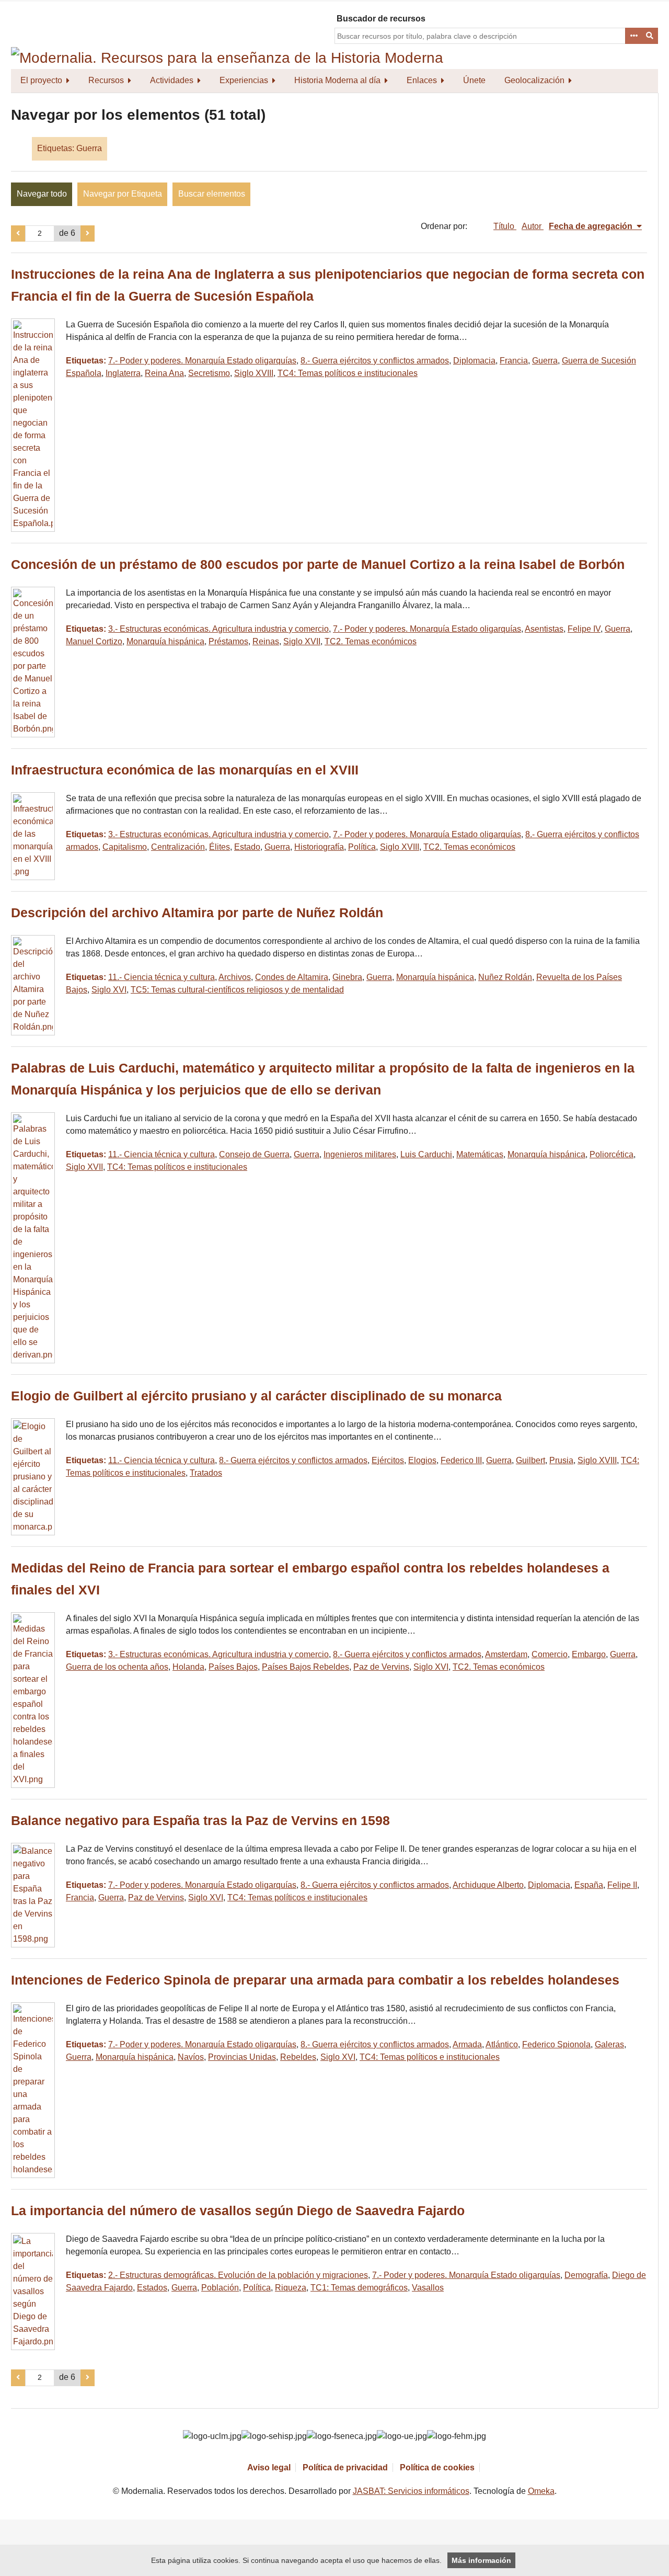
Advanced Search (633, 36)
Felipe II (622, 1885)
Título (505, 226)
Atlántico (502, 2044)
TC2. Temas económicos (371, 641)
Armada (467, 2044)
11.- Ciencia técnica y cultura (162, 977)
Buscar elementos (212, 194)
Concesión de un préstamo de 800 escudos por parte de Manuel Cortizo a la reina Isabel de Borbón (318, 565)
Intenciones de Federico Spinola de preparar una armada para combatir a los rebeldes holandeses (315, 1980)
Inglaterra (123, 373)
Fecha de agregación (592, 226)
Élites (220, 847)
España (589, 1885)
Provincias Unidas (242, 2057)
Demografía (586, 2275)
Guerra (545, 361)
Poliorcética (612, 1154)
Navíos (191, 2057)
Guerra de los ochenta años (117, 1667)
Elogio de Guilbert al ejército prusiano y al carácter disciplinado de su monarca (256, 1396)
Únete (474, 80)
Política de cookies (437, 2467)
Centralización (178, 847)
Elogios (422, 1460)
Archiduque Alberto (488, 1885)
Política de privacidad (345, 2467)
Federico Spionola (556, 2044)
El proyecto (41, 80)
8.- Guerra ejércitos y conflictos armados (375, 361)
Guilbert (530, 1460)
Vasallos (428, 2288)
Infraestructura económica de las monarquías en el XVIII (185, 770)
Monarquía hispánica (165, 641)
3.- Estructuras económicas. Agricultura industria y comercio (218, 629)
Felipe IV (584, 629)
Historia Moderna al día (337, 80)
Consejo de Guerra (254, 1154)
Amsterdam (506, 1654)
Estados (152, 2288)
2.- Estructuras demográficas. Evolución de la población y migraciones (238, 2275)
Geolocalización (534, 80)
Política (362, 847)
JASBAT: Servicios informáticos (411, 2491)
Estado (247, 847)
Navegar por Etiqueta (123, 194)
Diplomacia (474, 361)
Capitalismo (125, 847)
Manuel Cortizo (94, 641)
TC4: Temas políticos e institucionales (348, 373)
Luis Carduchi (426, 1154)
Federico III (461, 1460)
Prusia (561, 1460)
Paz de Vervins (381, 1667)
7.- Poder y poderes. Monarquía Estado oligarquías (202, 361)
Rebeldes (298, 2057)
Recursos (106, 80)
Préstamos (228, 641)
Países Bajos (233, 1667)
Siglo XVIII (254, 373)
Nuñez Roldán (505, 977)
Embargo (589, 1654)
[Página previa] (18, 234)
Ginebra (347, 977)
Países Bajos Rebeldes (305, 1667)
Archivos (235, 977)
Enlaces (422, 80)
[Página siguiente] (88, 234)
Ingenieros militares (360, 1154)
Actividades (172, 80)
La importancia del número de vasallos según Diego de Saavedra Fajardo (238, 2211)
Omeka (541, 2491)
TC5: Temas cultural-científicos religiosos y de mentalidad (237, 990)
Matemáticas (480, 1154)
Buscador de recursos (381, 19)
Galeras (609, 2044)
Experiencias (244, 80)
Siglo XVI (109, 990)
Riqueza (291, 2288)
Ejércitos (388, 1460)
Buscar (650, 36)
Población (220, 2288)
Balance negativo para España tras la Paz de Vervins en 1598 (200, 1821)
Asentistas (544, 629)
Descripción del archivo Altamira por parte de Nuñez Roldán (197, 913)
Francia (514, 361)
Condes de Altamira (292, 977)
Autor (533, 226)
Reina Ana (164, 373)
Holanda (188, 1667)
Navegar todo (42, 194)
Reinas (266, 641)
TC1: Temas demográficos (359, 2288)
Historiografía (319, 847)
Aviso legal (269, 2467)
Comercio (550, 1654)
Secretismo (209, 373)
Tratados (206, 1473)
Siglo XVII (302, 641)
